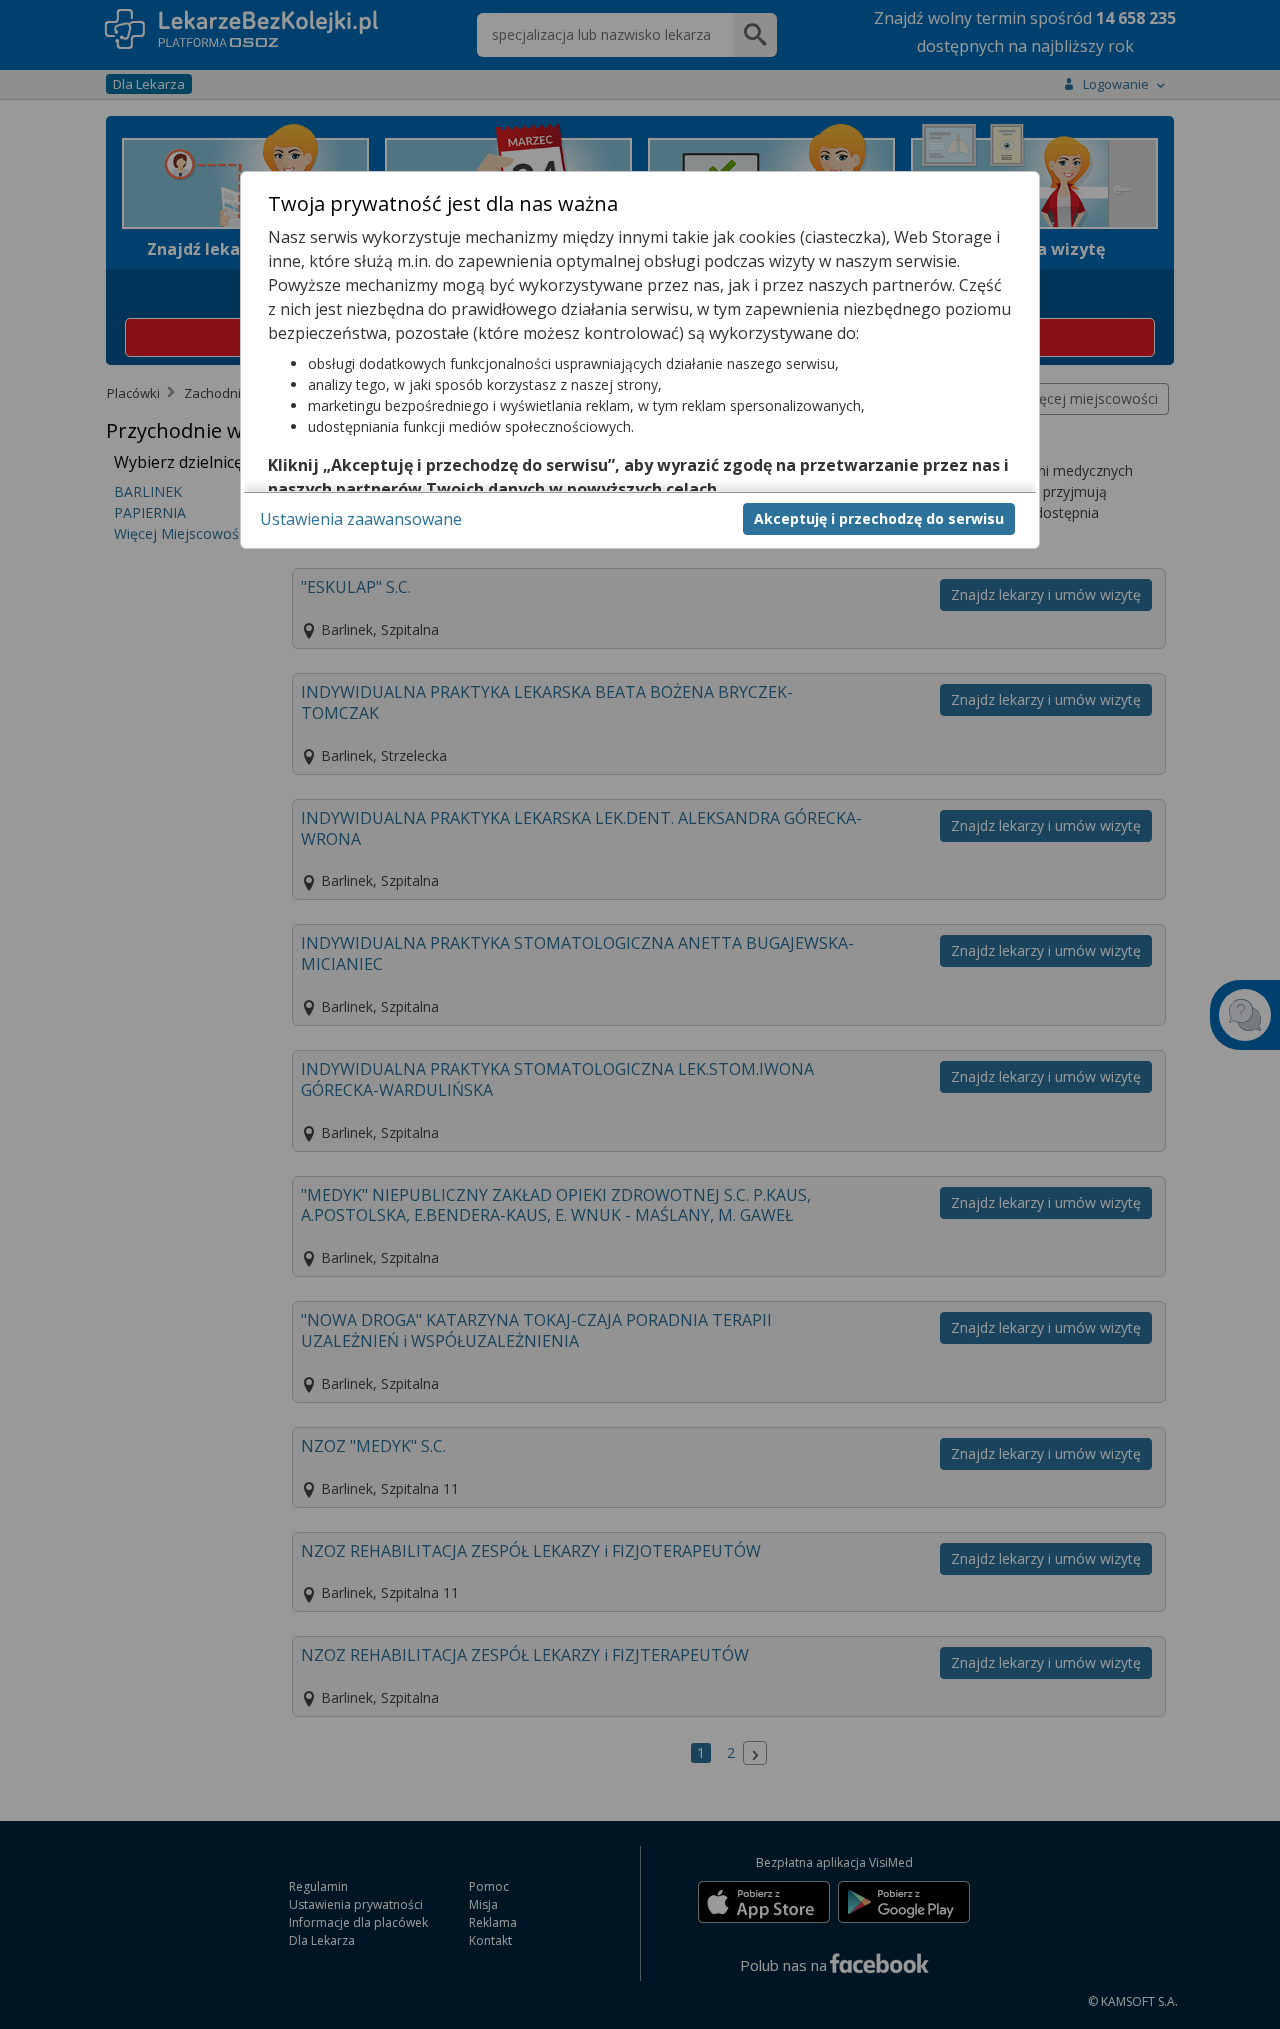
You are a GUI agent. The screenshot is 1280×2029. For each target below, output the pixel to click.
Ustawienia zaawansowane (361, 518)
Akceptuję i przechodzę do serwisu (879, 517)
